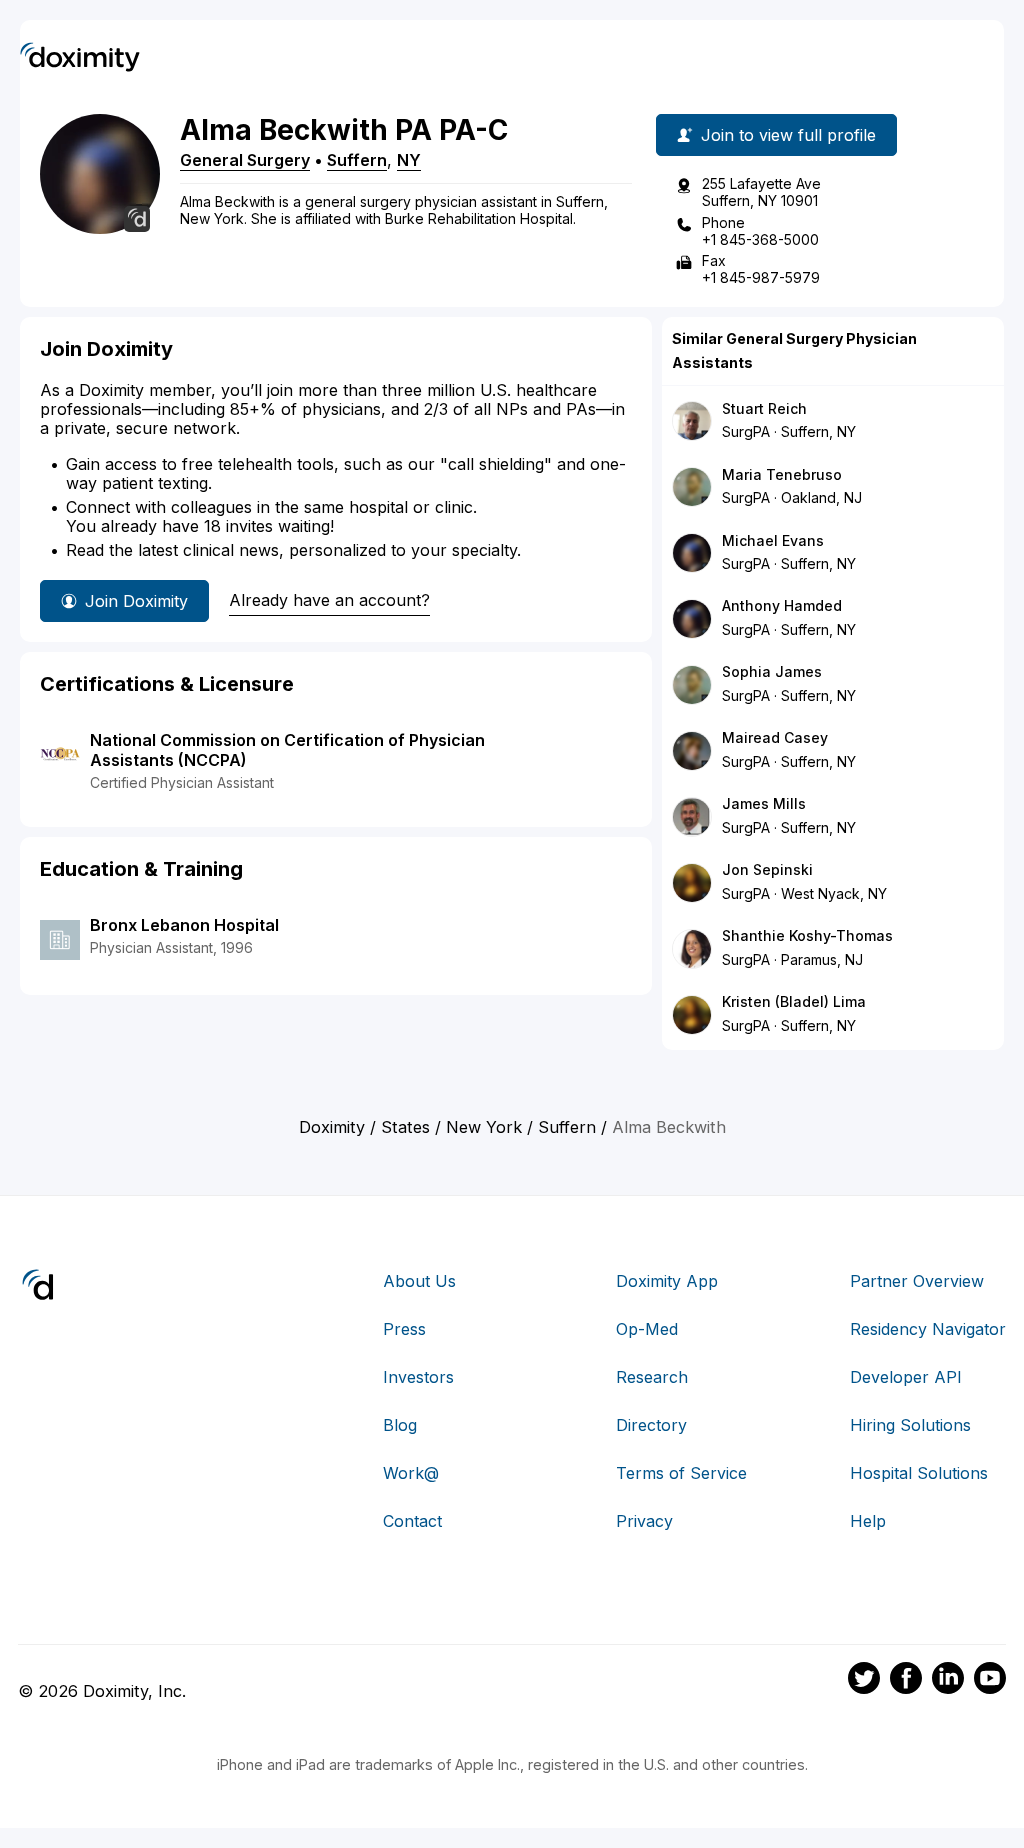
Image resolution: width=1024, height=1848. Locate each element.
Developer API (906, 1377)
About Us (419, 1281)
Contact (412, 1521)
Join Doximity (136, 601)
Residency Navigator (928, 1329)
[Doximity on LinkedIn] (948, 1681)
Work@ (411, 1473)
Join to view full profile (788, 135)
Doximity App (667, 1281)
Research (652, 1377)
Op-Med (647, 1329)
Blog (400, 1425)
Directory (651, 1425)
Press (404, 1329)
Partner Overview (917, 1281)
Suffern (357, 160)
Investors (418, 1377)
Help (868, 1521)
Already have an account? (329, 600)
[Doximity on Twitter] (864, 1681)
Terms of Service (681, 1473)
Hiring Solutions (910, 1425)
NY (409, 160)
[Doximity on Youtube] (990, 1681)
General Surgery (245, 160)
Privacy (644, 1521)
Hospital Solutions (919, 1473)
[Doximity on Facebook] (906, 1681)
